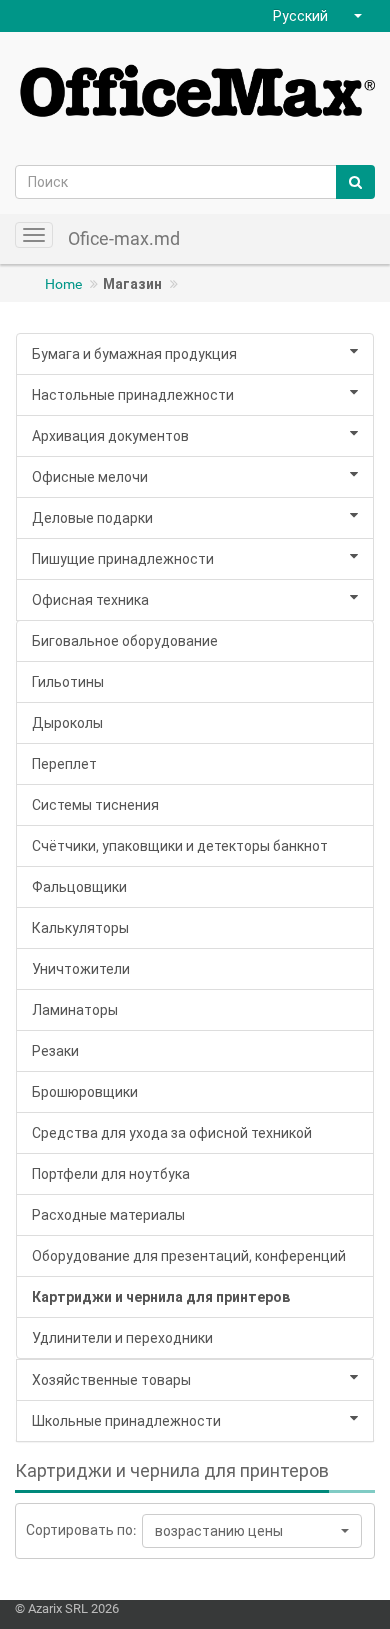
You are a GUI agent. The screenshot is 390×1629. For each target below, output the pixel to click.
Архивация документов (110, 436)
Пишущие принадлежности (123, 559)
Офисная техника (90, 600)
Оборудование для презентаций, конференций (189, 1256)
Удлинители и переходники (122, 1338)
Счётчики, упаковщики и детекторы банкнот (180, 846)
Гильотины (68, 682)
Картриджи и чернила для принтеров (161, 1297)
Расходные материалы (108, 1215)
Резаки (55, 1051)
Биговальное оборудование (125, 641)
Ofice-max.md (124, 238)
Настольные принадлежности (133, 395)
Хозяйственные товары (111, 1380)
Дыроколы (67, 723)
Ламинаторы (75, 1010)
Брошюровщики (85, 1092)
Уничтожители (81, 969)
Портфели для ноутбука (111, 1174)
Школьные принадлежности (126, 1421)
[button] (320, 16)
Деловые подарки (92, 518)
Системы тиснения (95, 805)
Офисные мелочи (90, 477)
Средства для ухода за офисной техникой (172, 1133)
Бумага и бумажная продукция (134, 354)
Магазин (132, 284)
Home (63, 284)
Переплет (64, 764)
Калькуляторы (80, 928)
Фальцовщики (79, 887)
